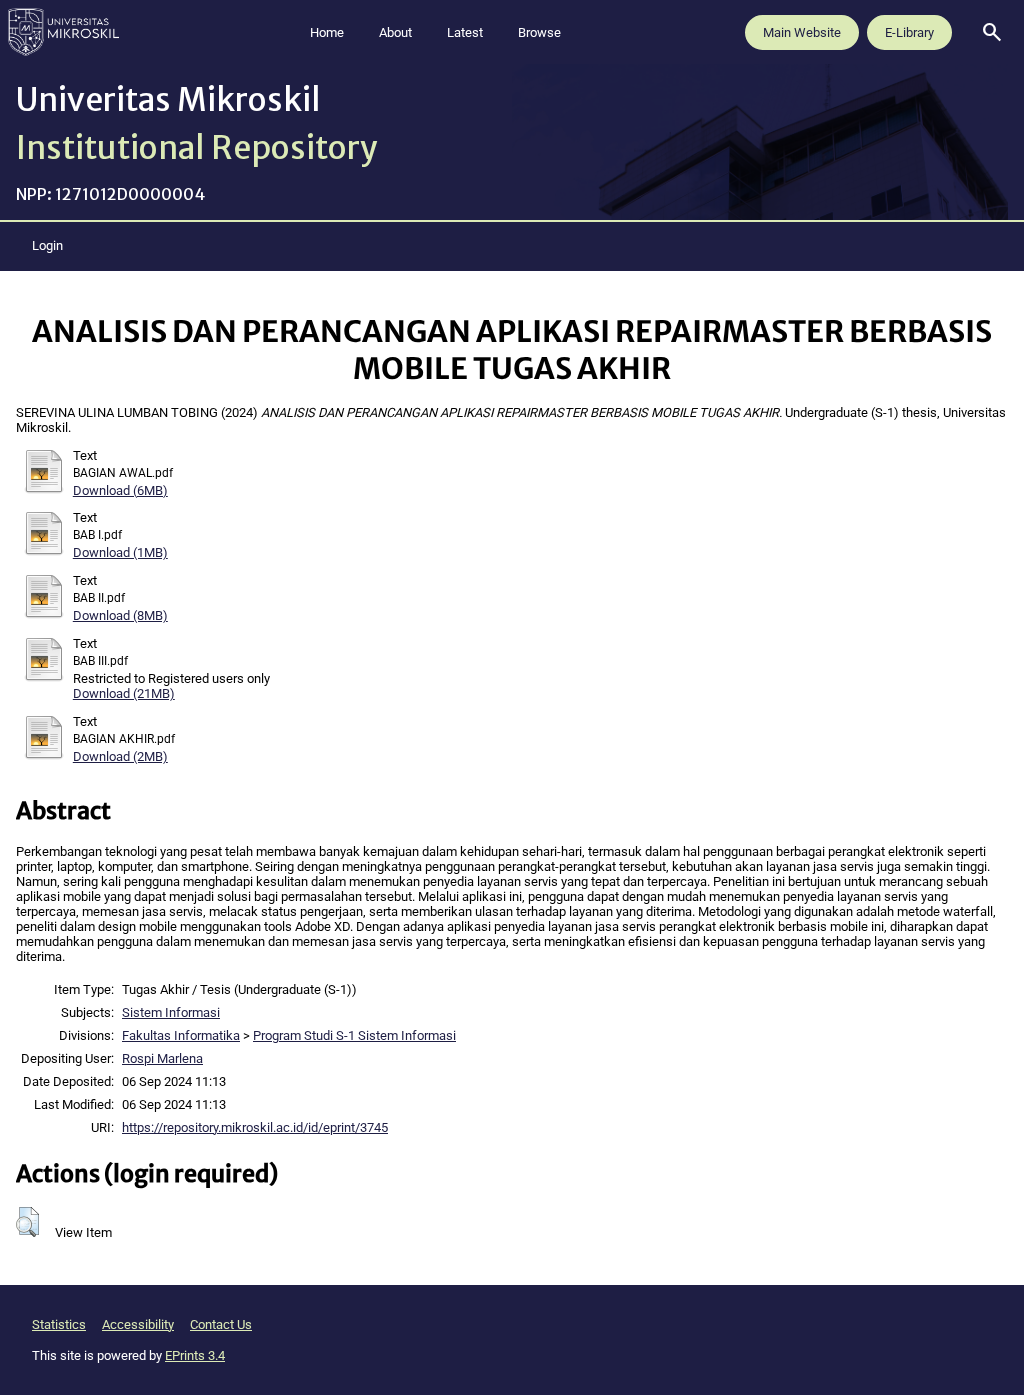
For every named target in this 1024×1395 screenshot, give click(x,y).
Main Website (802, 32)
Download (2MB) (120, 756)
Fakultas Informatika (181, 1035)
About (395, 32)
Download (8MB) (120, 615)
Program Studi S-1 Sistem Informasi (354, 1035)
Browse (539, 32)
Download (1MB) (120, 552)
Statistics (59, 1324)
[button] (27, 1222)
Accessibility (138, 1324)
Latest (465, 32)
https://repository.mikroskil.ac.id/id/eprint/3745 (255, 1127)
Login (47, 245)
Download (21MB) (124, 693)
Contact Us (221, 1324)
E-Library (909, 32)
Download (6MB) (120, 490)
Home (327, 32)
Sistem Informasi (171, 1012)
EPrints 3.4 (195, 1355)
